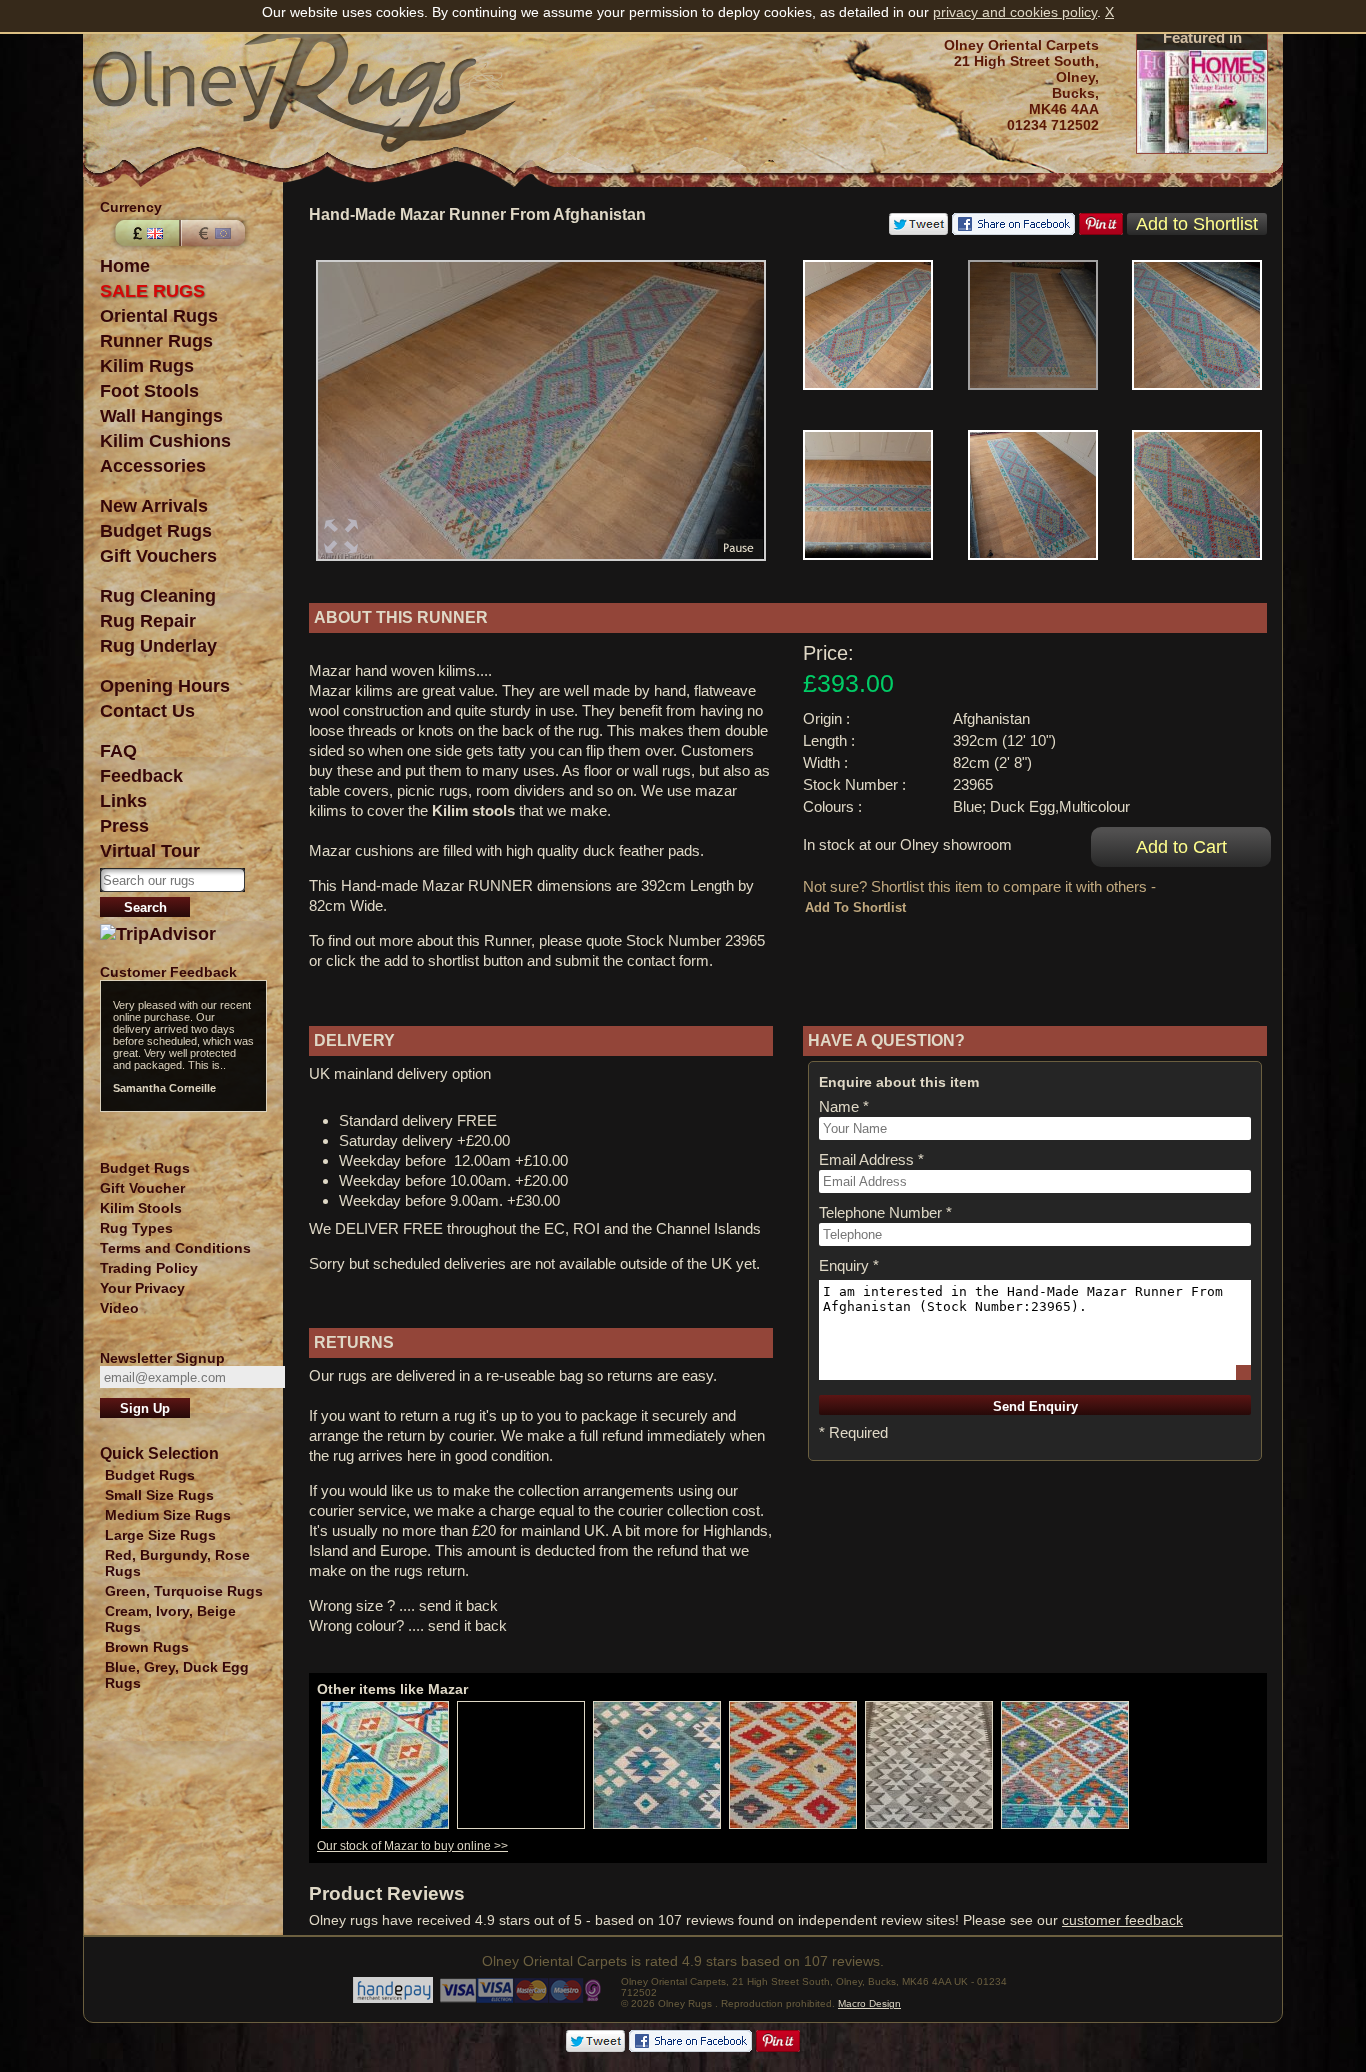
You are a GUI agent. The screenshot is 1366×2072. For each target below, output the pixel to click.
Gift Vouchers (158, 556)
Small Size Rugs (159, 1495)
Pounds (145, 233)
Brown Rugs (147, 1647)
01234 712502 (1053, 125)
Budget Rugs (156, 531)
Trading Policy (149, 1268)
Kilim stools (473, 810)
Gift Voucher (142, 1188)
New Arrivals (154, 506)
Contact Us (147, 711)
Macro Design (869, 2003)
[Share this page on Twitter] (918, 230)
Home (125, 266)
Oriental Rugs (159, 316)
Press (124, 826)
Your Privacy (142, 1288)
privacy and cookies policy (1015, 12)
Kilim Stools (141, 1208)
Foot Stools (149, 391)
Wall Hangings (161, 416)
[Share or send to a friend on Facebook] (1013, 230)
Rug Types (136, 1228)
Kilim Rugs (147, 366)
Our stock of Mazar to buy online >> (412, 1846)
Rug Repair (148, 621)
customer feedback (1122, 1920)
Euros (215, 233)
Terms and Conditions (175, 1248)
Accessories (153, 466)
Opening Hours (165, 686)
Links (123, 801)
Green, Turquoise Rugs (184, 1591)
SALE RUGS (152, 291)
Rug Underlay (158, 646)
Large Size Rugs (160, 1535)
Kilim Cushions (165, 441)
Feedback (141, 776)
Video (119, 1308)
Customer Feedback (168, 972)
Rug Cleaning (158, 596)
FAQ (118, 751)
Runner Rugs (156, 341)
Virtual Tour (150, 851)
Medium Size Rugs (168, 1515)
